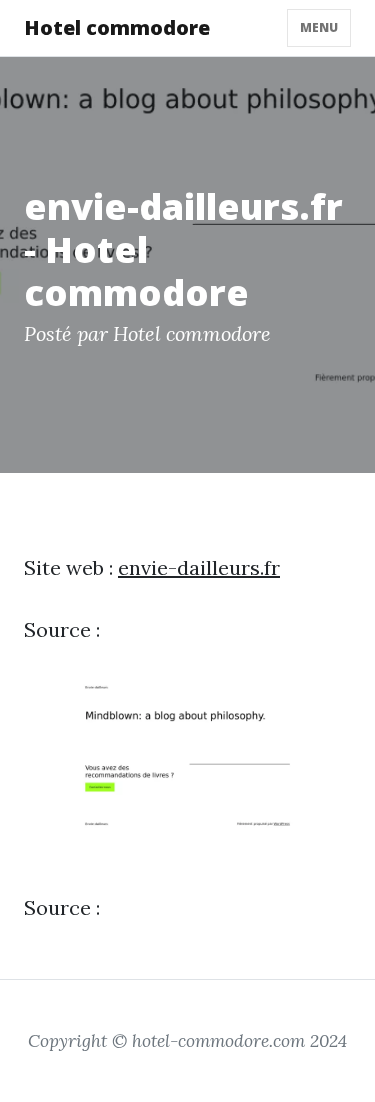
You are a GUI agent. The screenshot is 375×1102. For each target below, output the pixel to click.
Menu (319, 27)
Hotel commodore (117, 27)
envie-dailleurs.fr (199, 567)
